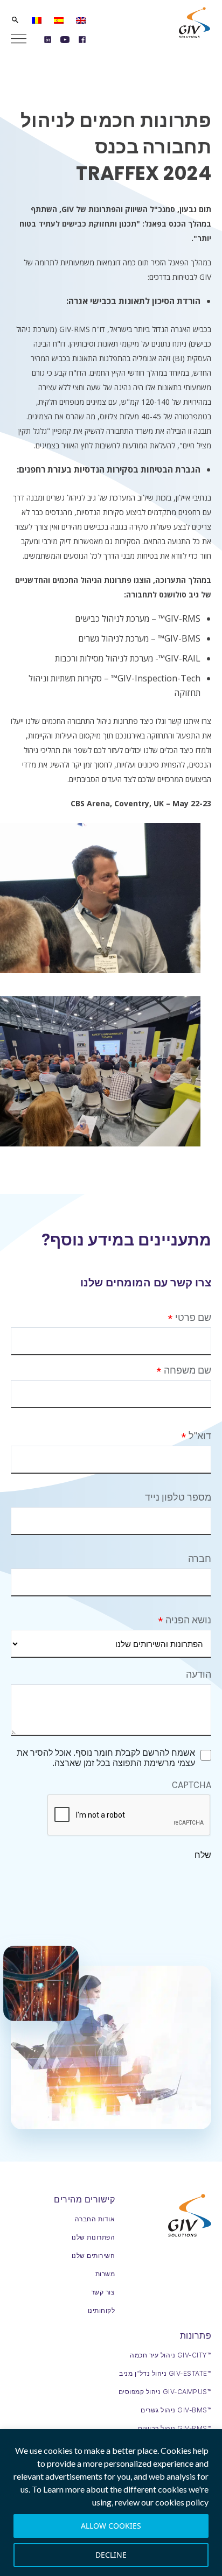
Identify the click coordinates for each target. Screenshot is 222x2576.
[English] (81, 20)
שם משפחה (188, 1370)
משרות (105, 2274)
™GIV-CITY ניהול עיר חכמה (171, 2355)
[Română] (37, 20)
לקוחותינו (102, 2310)
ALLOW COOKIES (111, 2526)
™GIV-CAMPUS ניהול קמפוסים (165, 2392)
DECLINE (111, 2555)
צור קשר (103, 2292)
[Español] (59, 20)
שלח (203, 1855)
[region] (111, 2503)
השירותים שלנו (93, 2255)
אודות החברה (95, 2219)
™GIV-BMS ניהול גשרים (176, 2410)
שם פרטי (193, 1318)
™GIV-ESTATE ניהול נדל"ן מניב (165, 2373)
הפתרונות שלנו (93, 2237)
